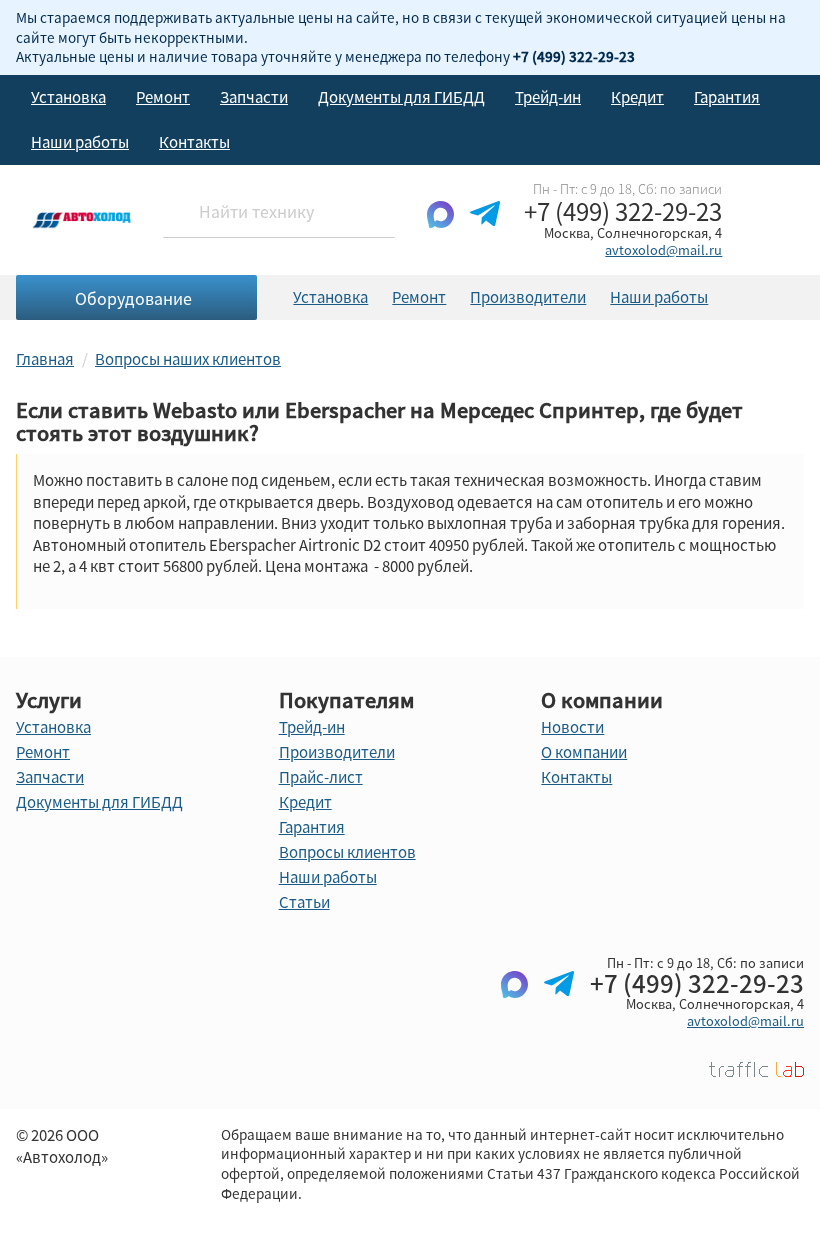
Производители (528, 297)
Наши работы (80, 142)
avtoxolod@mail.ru (663, 249)
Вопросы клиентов (347, 852)
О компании (584, 752)
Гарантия (727, 97)
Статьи (304, 902)
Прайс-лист (321, 777)
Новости (572, 727)
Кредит (637, 97)
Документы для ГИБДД (401, 97)
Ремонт (163, 97)
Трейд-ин (548, 97)
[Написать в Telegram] (485, 230)
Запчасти (254, 97)
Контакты (194, 142)
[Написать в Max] (440, 230)
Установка (68, 97)
